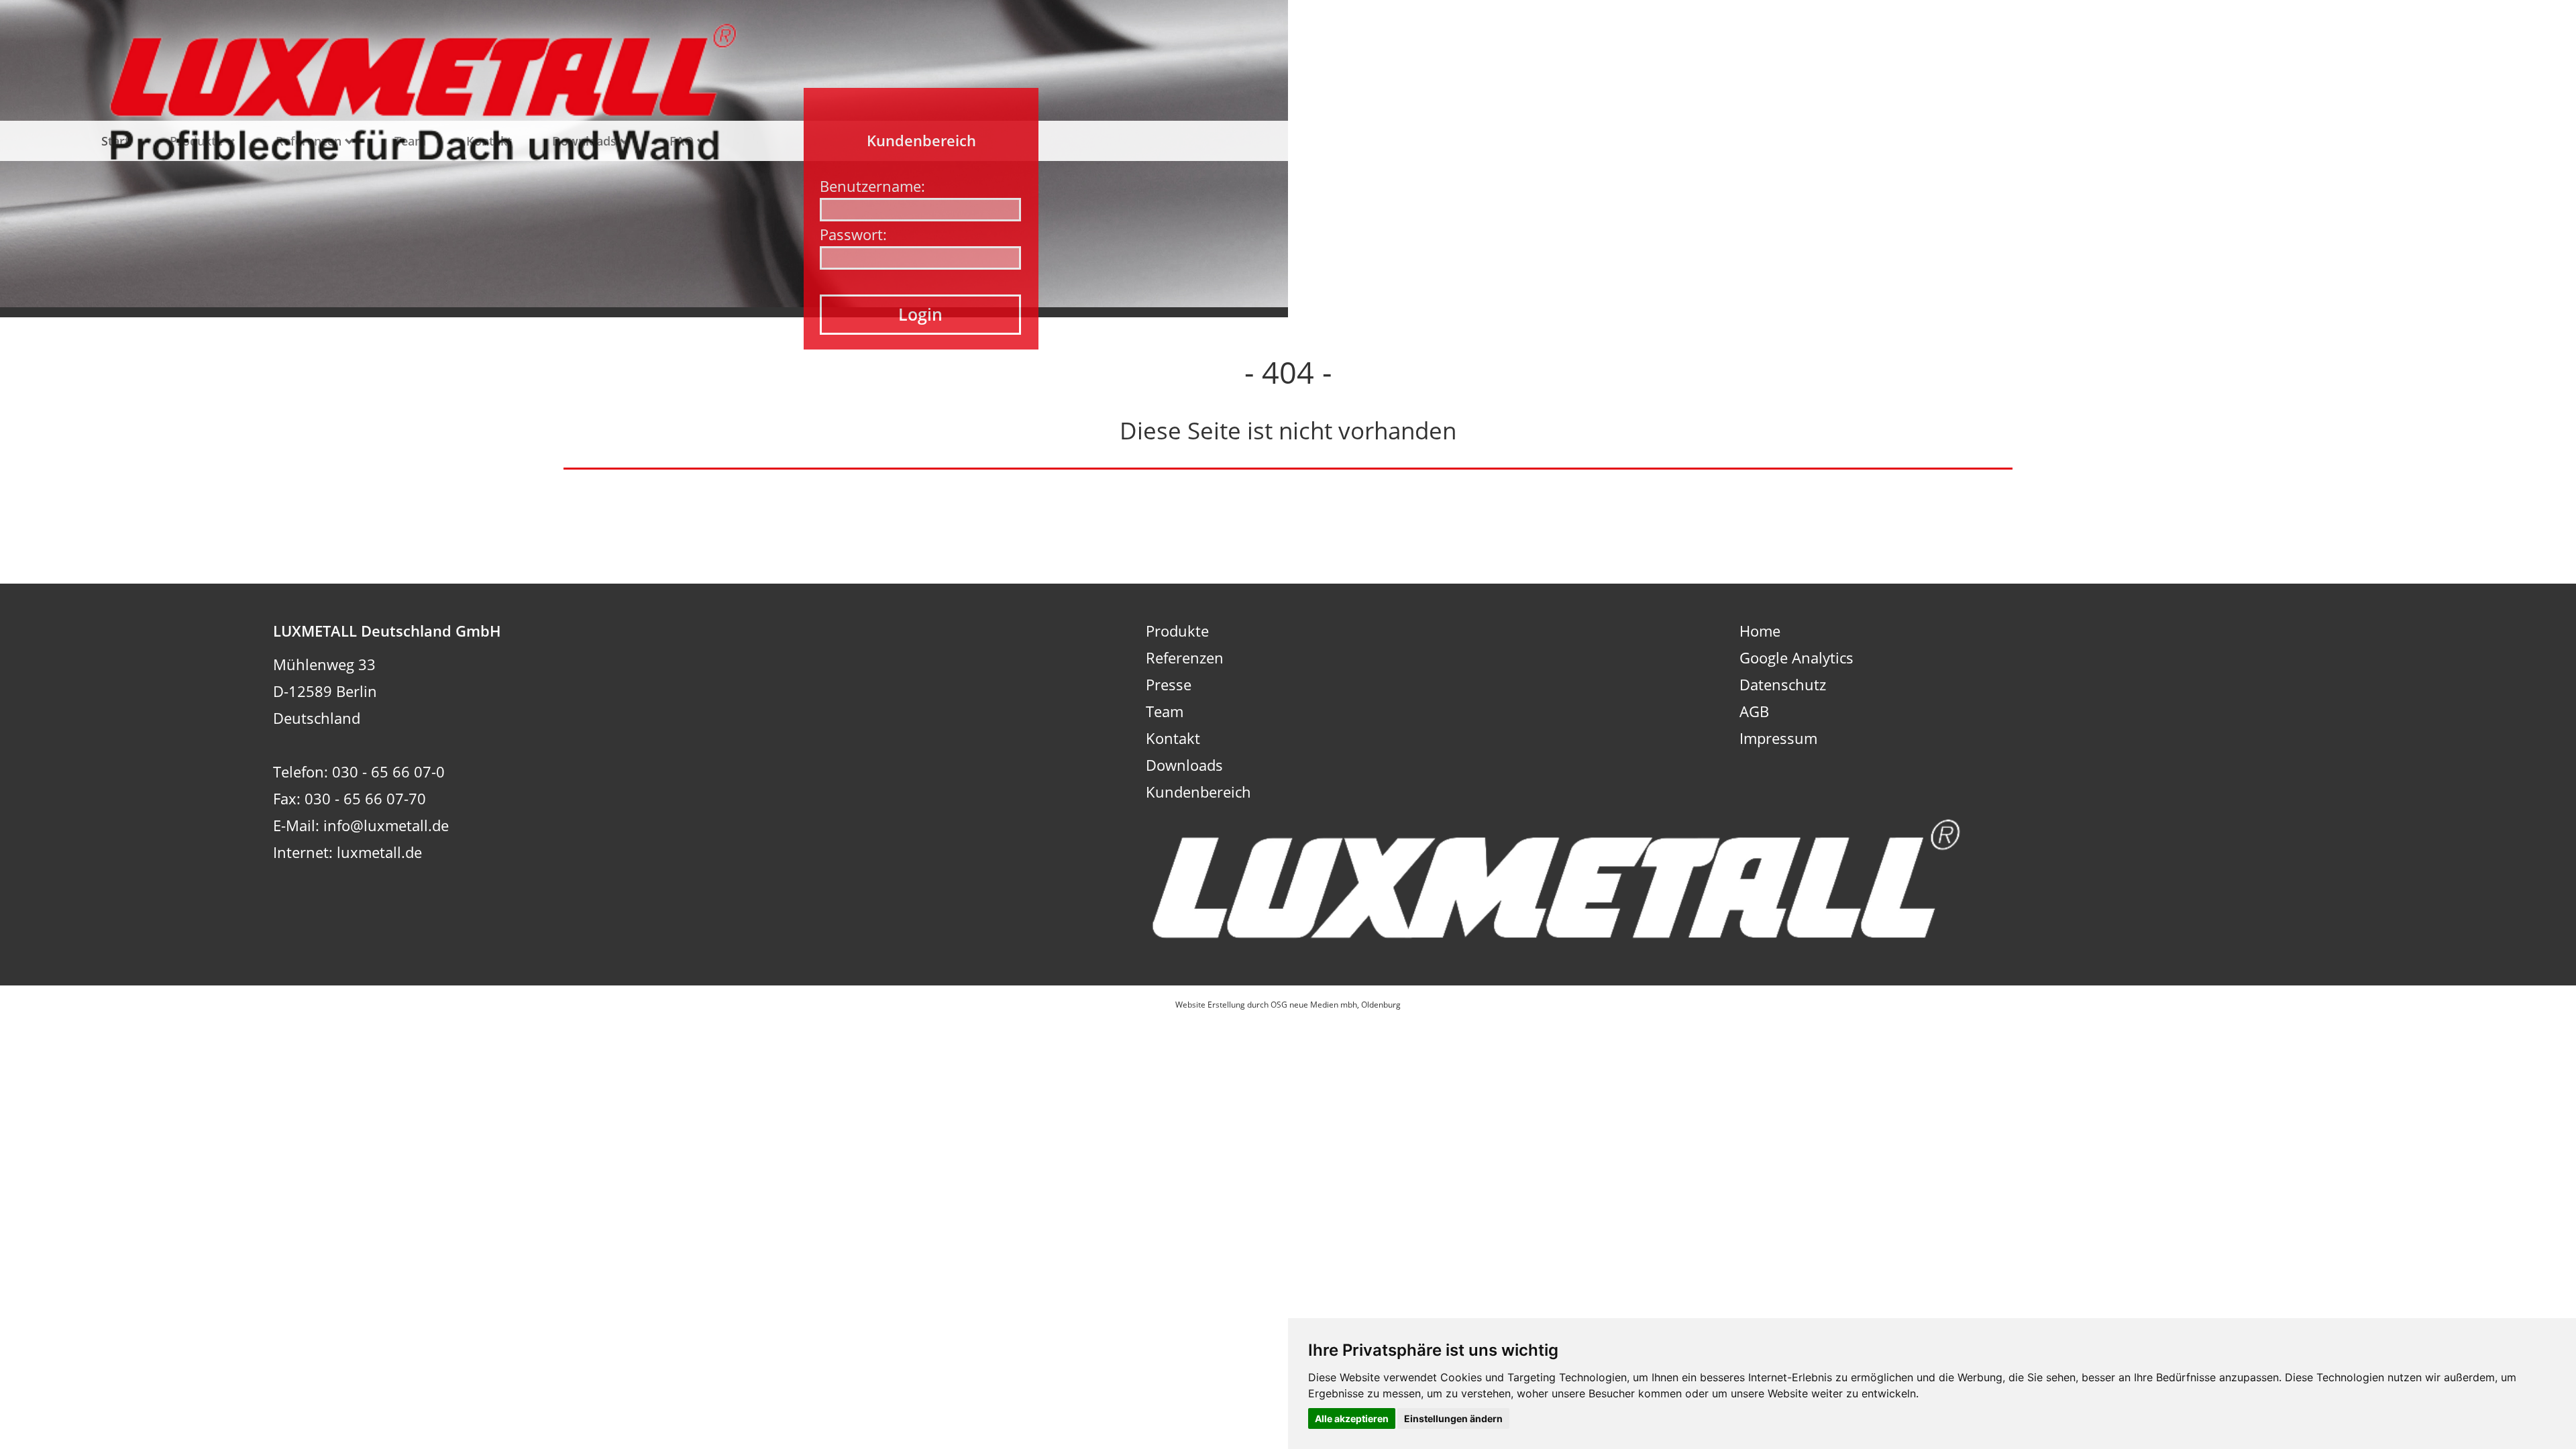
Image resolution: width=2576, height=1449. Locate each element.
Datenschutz (1783, 684)
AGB (1754, 711)
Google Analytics (1796, 657)
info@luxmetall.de (386, 825)
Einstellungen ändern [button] (1453, 1418)
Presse (1169, 684)
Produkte (1177, 631)
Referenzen (1185, 657)
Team (1165, 711)
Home (1760, 631)
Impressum (1778, 738)
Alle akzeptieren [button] (1352, 1418)
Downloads (1184, 765)
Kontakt (1173, 738)
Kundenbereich (1198, 792)
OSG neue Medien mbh (1314, 1005)
